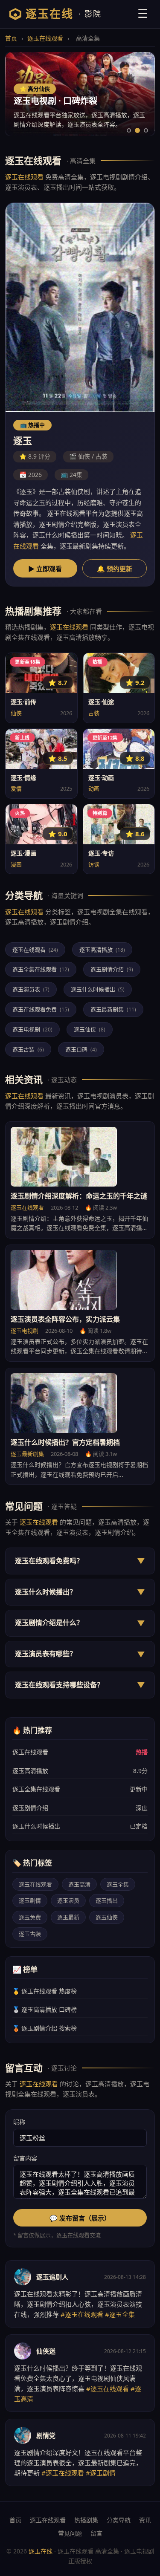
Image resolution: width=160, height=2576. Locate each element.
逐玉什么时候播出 (98, 989)
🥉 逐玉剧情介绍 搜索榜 (45, 2028)
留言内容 (25, 2158)
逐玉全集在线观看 (41, 969)
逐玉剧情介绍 (112, 969)
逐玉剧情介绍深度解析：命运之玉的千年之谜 (79, 1196)
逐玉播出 (107, 1900)
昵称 (19, 2122)
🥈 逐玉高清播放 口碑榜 (45, 2009)
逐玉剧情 (30, 1900)
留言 (96, 2533)
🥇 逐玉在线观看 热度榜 (45, 1991)
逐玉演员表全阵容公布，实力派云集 (65, 1319)
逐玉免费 (30, 1917)
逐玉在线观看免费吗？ (80, 1561)
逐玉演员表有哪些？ (80, 1654)
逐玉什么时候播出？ (80, 1592)
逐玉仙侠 (90, 1029)
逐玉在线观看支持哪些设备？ (80, 1685)
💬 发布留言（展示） (80, 2218)
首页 (11, 38)
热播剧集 (86, 2520)
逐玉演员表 (31, 989)
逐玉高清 (79, 1884)
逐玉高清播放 (102, 950)
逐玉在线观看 (45, 38)
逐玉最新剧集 (113, 1009)
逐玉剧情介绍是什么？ (80, 1623)
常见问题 (70, 2533)
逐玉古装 (28, 1049)
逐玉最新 (68, 1917)
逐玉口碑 (81, 1049)
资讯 (145, 2520)
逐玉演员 (68, 1900)
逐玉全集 (118, 1884)
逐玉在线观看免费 (41, 1009)
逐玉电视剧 (32, 1029)
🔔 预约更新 (115, 569)
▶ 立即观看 (45, 569)
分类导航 (119, 2520)
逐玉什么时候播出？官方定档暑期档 (65, 1442)
